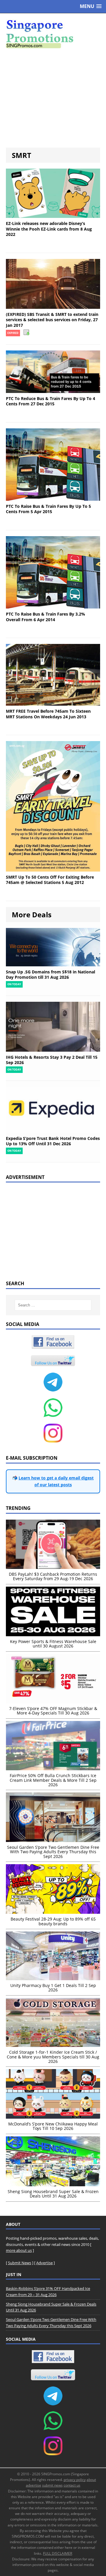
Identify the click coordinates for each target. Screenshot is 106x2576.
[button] (91, 6)
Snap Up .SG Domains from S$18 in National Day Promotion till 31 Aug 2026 (50, 974)
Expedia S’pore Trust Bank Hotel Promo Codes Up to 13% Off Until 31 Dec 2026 (53, 1141)
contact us (72, 2485)
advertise (34, 2485)
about (91, 2480)
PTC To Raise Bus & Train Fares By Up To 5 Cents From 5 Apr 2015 (48, 509)
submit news (52, 2485)
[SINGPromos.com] (53, 34)
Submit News (20, 2263)
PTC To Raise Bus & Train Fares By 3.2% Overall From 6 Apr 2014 (45, 617)
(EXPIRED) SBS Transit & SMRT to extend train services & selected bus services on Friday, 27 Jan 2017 (52, 320)
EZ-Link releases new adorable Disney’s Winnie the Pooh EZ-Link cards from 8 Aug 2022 (49, 229)
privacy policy (75, 2480)
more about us (19, 2250)
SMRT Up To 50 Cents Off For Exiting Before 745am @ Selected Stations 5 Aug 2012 (50, 880)
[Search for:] (53, 1305)
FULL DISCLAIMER (58, 2553)
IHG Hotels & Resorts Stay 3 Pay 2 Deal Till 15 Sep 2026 (52, 1060)
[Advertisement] (53, 98)
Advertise (44, 2263)
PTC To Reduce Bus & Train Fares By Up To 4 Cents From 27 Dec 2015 (50, 401)
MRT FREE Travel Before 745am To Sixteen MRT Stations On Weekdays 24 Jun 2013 (48, 714)
